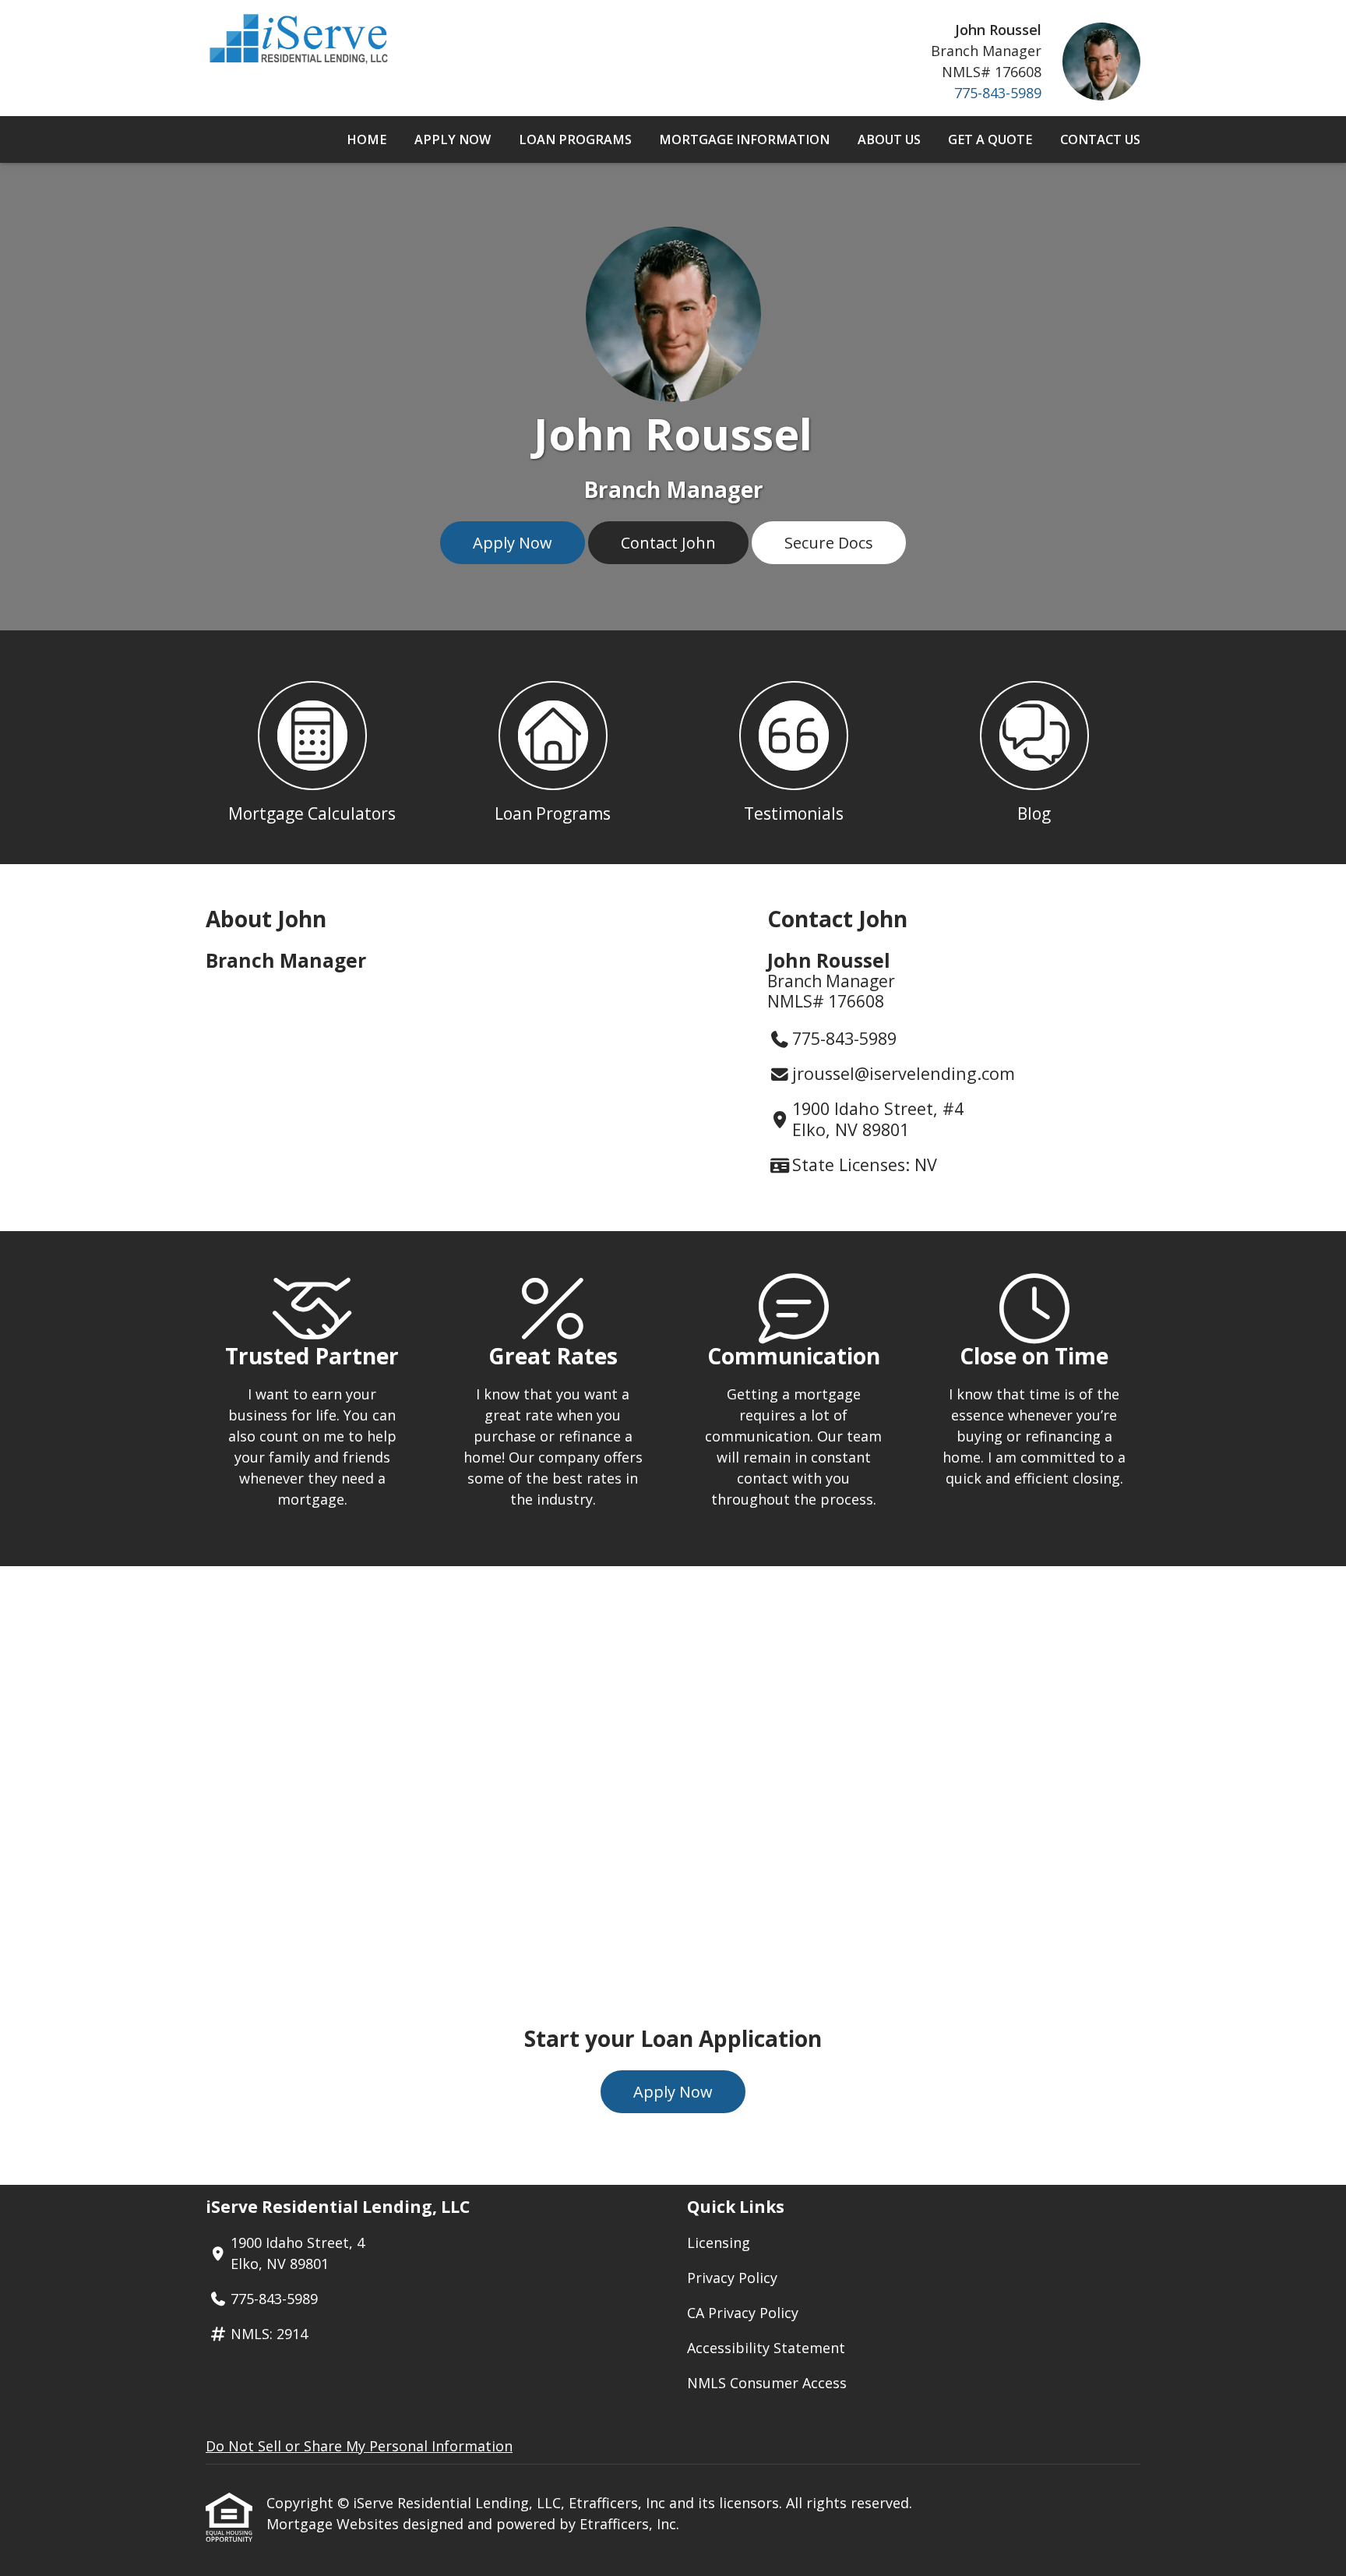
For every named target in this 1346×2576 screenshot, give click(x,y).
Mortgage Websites (335, 2524)
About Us (889, 139)
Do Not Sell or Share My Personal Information (359, 2446)
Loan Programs (575, 139)
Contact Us (1100, 139)
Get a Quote (990, 139)
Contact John (668, 543)
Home (366, 139)
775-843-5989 (998, 93)
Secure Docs (829, 543)
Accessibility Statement (766, 2348)
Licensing (719, 2243)
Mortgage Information (744, 139)
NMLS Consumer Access (767, 2383)
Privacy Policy (732, 2278)
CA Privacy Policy (743, 2313)
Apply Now (453, 139)
